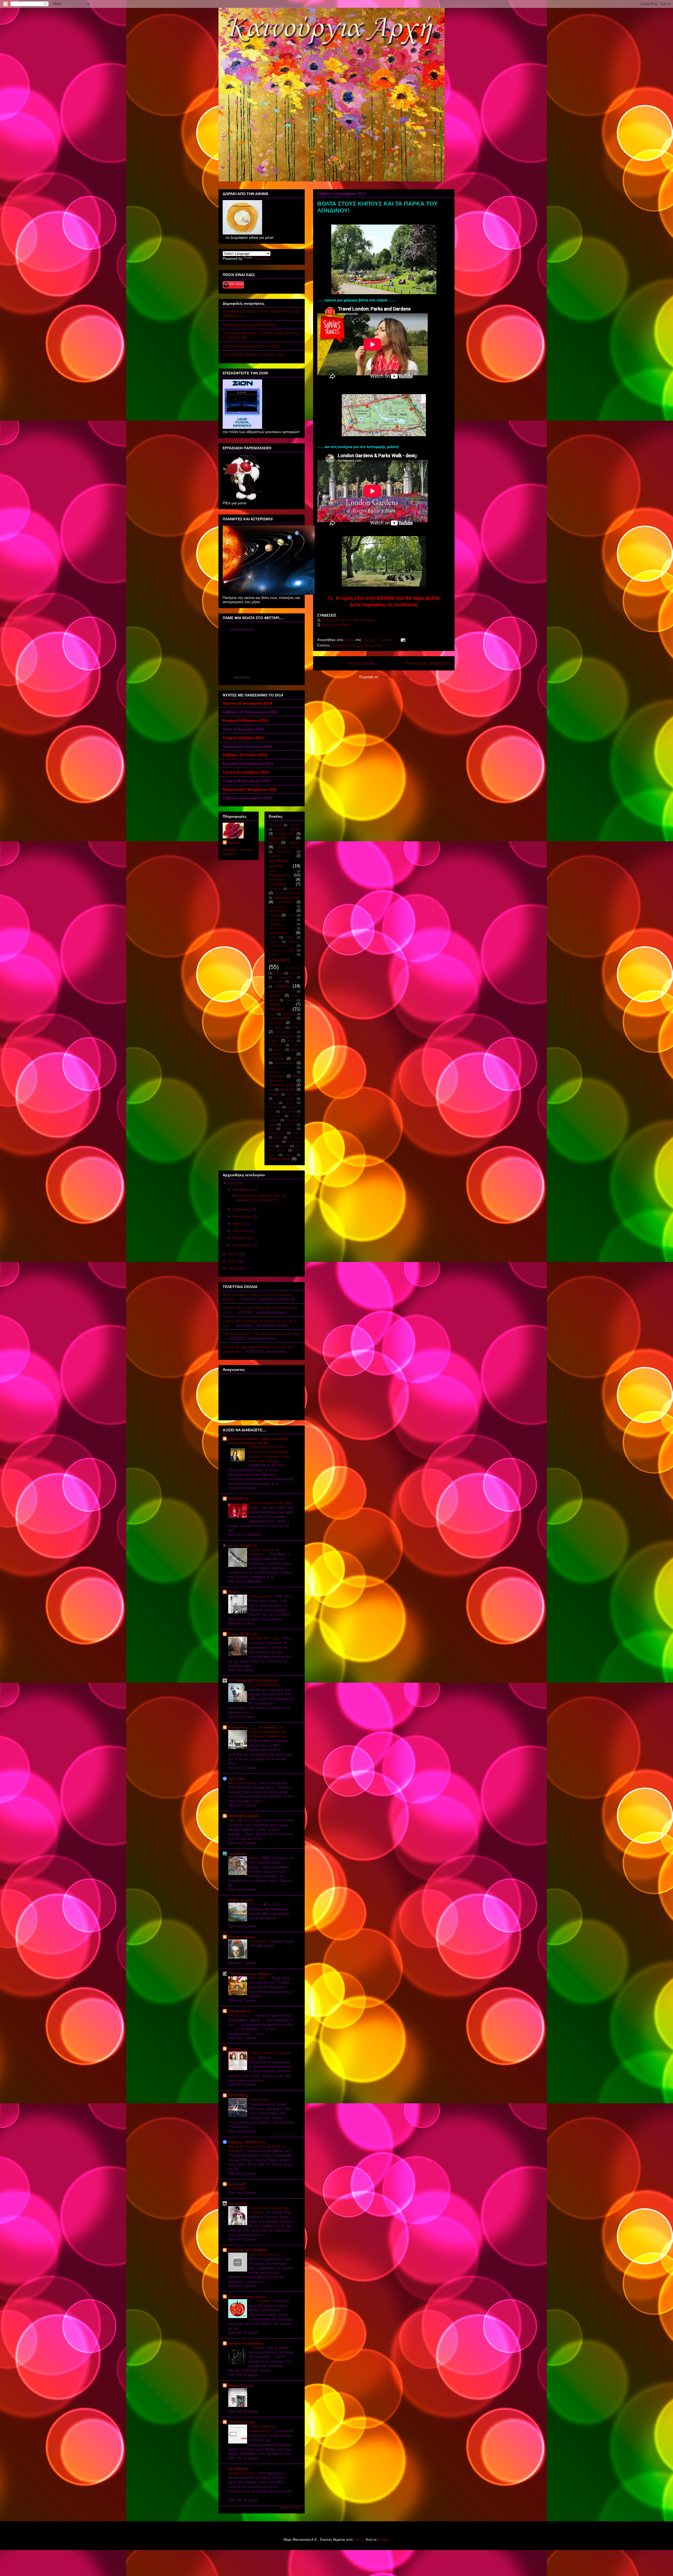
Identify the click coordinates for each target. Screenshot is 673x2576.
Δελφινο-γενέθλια (242, 2473)
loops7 (359, 2540)
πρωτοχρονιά (277, 991)
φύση (378, 645)
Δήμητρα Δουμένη (288, 847)
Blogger (383, 2540)
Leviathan (237, 1854)
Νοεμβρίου (242, 1209)
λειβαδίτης (275, 924)
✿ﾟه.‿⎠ (255, 1904)
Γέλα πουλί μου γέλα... (267, 2254)
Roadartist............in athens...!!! (256, 1727)
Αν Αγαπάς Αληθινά (246, 2343)
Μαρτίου (240, 1238)
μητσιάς (273, 954)
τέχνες (274, 1041)
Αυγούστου (243, 1216)
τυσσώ (296, 1045)
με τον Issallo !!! (243, 1545)
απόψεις (295, 825)
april (271, 1090)
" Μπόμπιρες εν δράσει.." (251, 1974)
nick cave (289, 1124)
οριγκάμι (278, 973)
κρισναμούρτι (277, 920)
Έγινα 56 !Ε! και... (244, 1634)
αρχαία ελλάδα (288, 829)
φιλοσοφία (276, 1058)
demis (272, 1103)
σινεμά (274, 1004)
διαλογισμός (285, 852)
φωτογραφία (285, 1063)
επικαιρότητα (279, 875)
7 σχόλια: (388, 640)
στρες (272, 1014)
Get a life (236, 1779)
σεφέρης (290, 1000)
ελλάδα (273, 871)
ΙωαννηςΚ (237, 2184)
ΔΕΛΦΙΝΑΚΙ (238, 2469)
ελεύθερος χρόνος (344, 645)
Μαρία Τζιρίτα (241, 2385)
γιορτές (295, 842)
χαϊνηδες (274, 1067)
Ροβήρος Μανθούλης (247, 2142)
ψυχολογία (277, 1076)
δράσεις (275, 856)
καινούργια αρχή (287, 897)
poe (271, 1129)
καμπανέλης (277, 907)
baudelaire (287, 1090)
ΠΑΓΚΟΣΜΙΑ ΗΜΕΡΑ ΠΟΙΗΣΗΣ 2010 (253, 355)
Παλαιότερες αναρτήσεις (428, 663)
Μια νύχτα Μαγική (243, 1783)
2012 (233, 1254)
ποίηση (282, 986)
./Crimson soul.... (243, 2422)
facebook (275, 1107)
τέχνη (291, 1041)
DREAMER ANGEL (244, 1816)
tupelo (290, 1155)
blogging (274, 1094)
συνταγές (276, 1023)
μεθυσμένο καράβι (281, 950)
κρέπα (291, 915)
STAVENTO (238, 1499)
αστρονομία (285, 834)
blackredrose (240, 2011)
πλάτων (295, 981)
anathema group (282, 1085)
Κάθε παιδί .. (259, 1978)
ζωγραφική (277, 884)
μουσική (279, 960)
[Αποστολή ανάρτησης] (403, 640)
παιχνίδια (295, 973)
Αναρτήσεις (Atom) (394, 677)
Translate (262, 258)
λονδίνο (366, 645)
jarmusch (275, 1116)
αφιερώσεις (278, 838)
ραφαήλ (275, 995)
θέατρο (295, 889)
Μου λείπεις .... (240, 2015)
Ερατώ (234, 842)
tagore (278, 1137)
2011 (233, 1261)
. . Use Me (257, 2348)
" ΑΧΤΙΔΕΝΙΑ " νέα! (264, 1638)
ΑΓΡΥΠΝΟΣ (238, 2095)
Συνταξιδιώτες (260, 2100)
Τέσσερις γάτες (260, 1596)
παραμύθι (285, 977)
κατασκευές (278, 911)
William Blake (280, 1159)
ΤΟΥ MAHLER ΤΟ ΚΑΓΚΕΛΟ (253, 1681)
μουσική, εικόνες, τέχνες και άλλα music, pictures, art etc (258, 1441)
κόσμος (274, 915)
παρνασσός (276, 981)
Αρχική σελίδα (361, 663)
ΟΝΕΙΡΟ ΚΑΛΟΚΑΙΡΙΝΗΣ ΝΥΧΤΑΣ (251, 346)
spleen (296, 1133)
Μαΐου (239, 1224)
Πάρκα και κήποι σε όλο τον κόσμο (348, 620)
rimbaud (289, 1129)
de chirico (294, 1094)
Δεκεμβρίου (243, 1189)
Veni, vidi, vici (239, 1820)
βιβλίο (273, 843)
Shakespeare (277, 1133)
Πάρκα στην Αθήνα (336, 625)
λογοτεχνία (277, 933)
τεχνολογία (276, 1045)
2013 (233, 1183)
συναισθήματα (280, 1018)
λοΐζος (290, 937)
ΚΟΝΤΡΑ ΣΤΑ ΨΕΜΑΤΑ (248, 2250)
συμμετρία (289, 1014)
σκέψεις (277, 1009)
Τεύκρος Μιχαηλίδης (282, 1036)
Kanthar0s (237, 2203)
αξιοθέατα (275, 825)
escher (290, 1103)
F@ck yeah (258, 1941)
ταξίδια (295, 1027)
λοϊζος (272, 937)
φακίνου (279, 1050)
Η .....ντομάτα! (260, 2301)
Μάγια (254, 1858)
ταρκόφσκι (285, 1032)
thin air (285, 1146)
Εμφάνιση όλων (290, 2508)
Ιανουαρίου (243, 1245)
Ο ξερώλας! (238, 2188)
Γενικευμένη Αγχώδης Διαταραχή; (250, 325)
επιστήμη (276, 879)
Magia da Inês (241, 1900)
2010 (233, 1268)
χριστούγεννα (277, 1072)
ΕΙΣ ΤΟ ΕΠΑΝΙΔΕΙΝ (264, 1685)
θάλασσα (274, 889)
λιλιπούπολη (277, 928)
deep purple (285, 1098)
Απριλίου (241, 1231)
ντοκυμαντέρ (292, 968)
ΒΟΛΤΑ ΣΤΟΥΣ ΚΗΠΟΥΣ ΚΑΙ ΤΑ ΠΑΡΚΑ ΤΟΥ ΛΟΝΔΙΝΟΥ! (259, 1198)
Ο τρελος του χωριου (247, 2297)
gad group (288, 1111)
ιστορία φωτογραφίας (287, 893)
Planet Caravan (242, 1937)
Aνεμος (235, 2049)
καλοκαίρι (285, 902)
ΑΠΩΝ (234, 1592)
